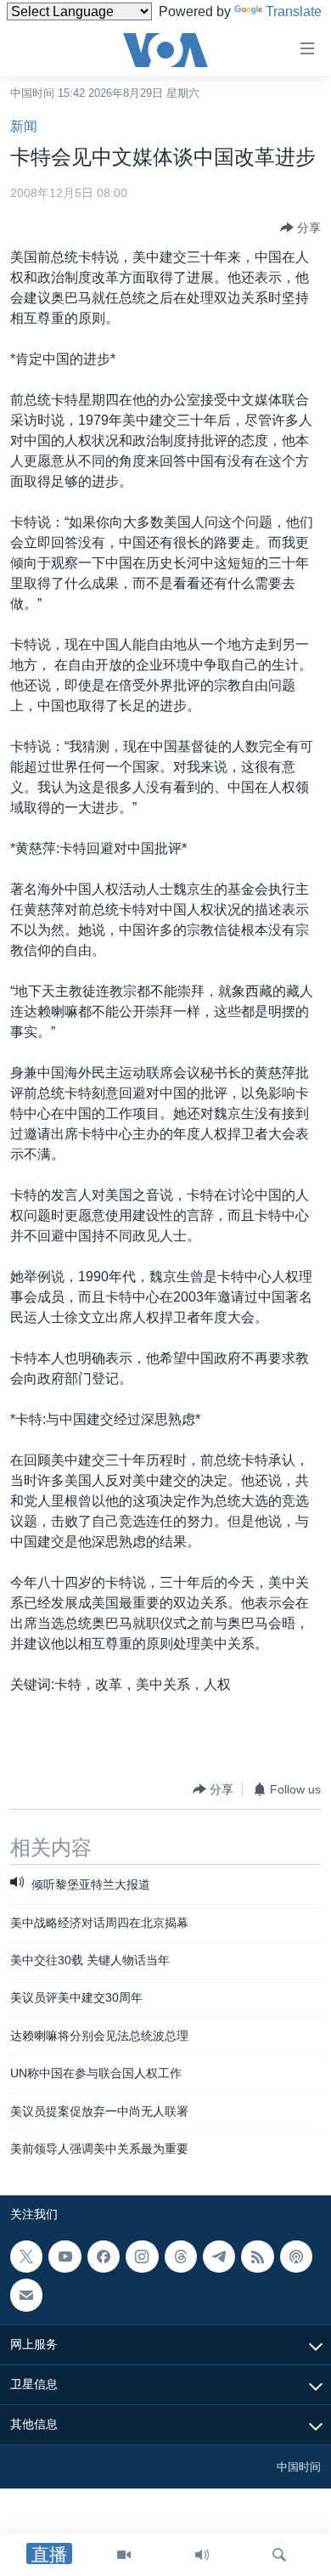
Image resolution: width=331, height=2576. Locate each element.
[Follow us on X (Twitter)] (26, 2257)
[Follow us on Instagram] (142, 2257)
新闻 (24, 126)
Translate (294, 11)
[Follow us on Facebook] (104, 2257)
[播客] (296, 2257)
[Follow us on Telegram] (219, 2257)
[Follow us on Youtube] (65, 2257)
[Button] (300, 228)
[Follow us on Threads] (181, 2257)
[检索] (279, 2555)
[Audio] (202, 2555)
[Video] (124, 2555)
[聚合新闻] (257, 2257)
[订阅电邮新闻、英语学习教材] (26, 2295)
